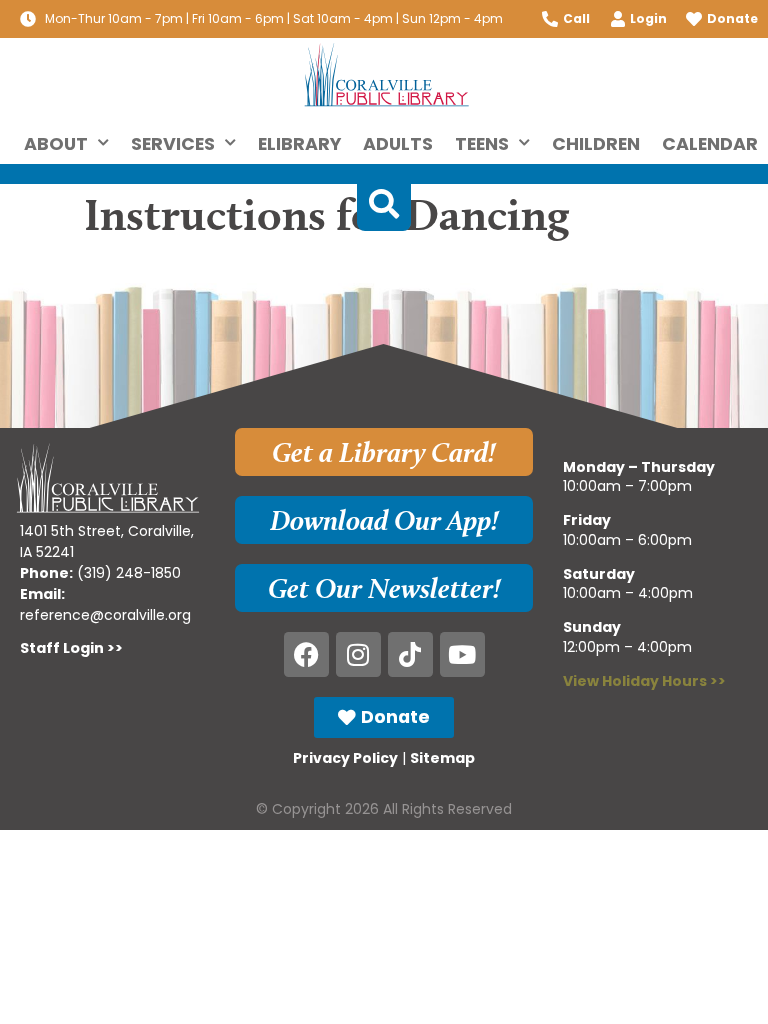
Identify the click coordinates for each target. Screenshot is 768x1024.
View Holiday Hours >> (644, 681)
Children (596, 144)
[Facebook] (306, 654)
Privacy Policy (345, 758)
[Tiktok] (410, 654)
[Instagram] (358, 654)
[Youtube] (462, 654)
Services (173, 144)
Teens (482, 144)
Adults (398, 144)
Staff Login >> (71, 648)
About (56, 144)
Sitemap (442, 758)
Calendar (710, 144)
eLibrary (299, 144)
